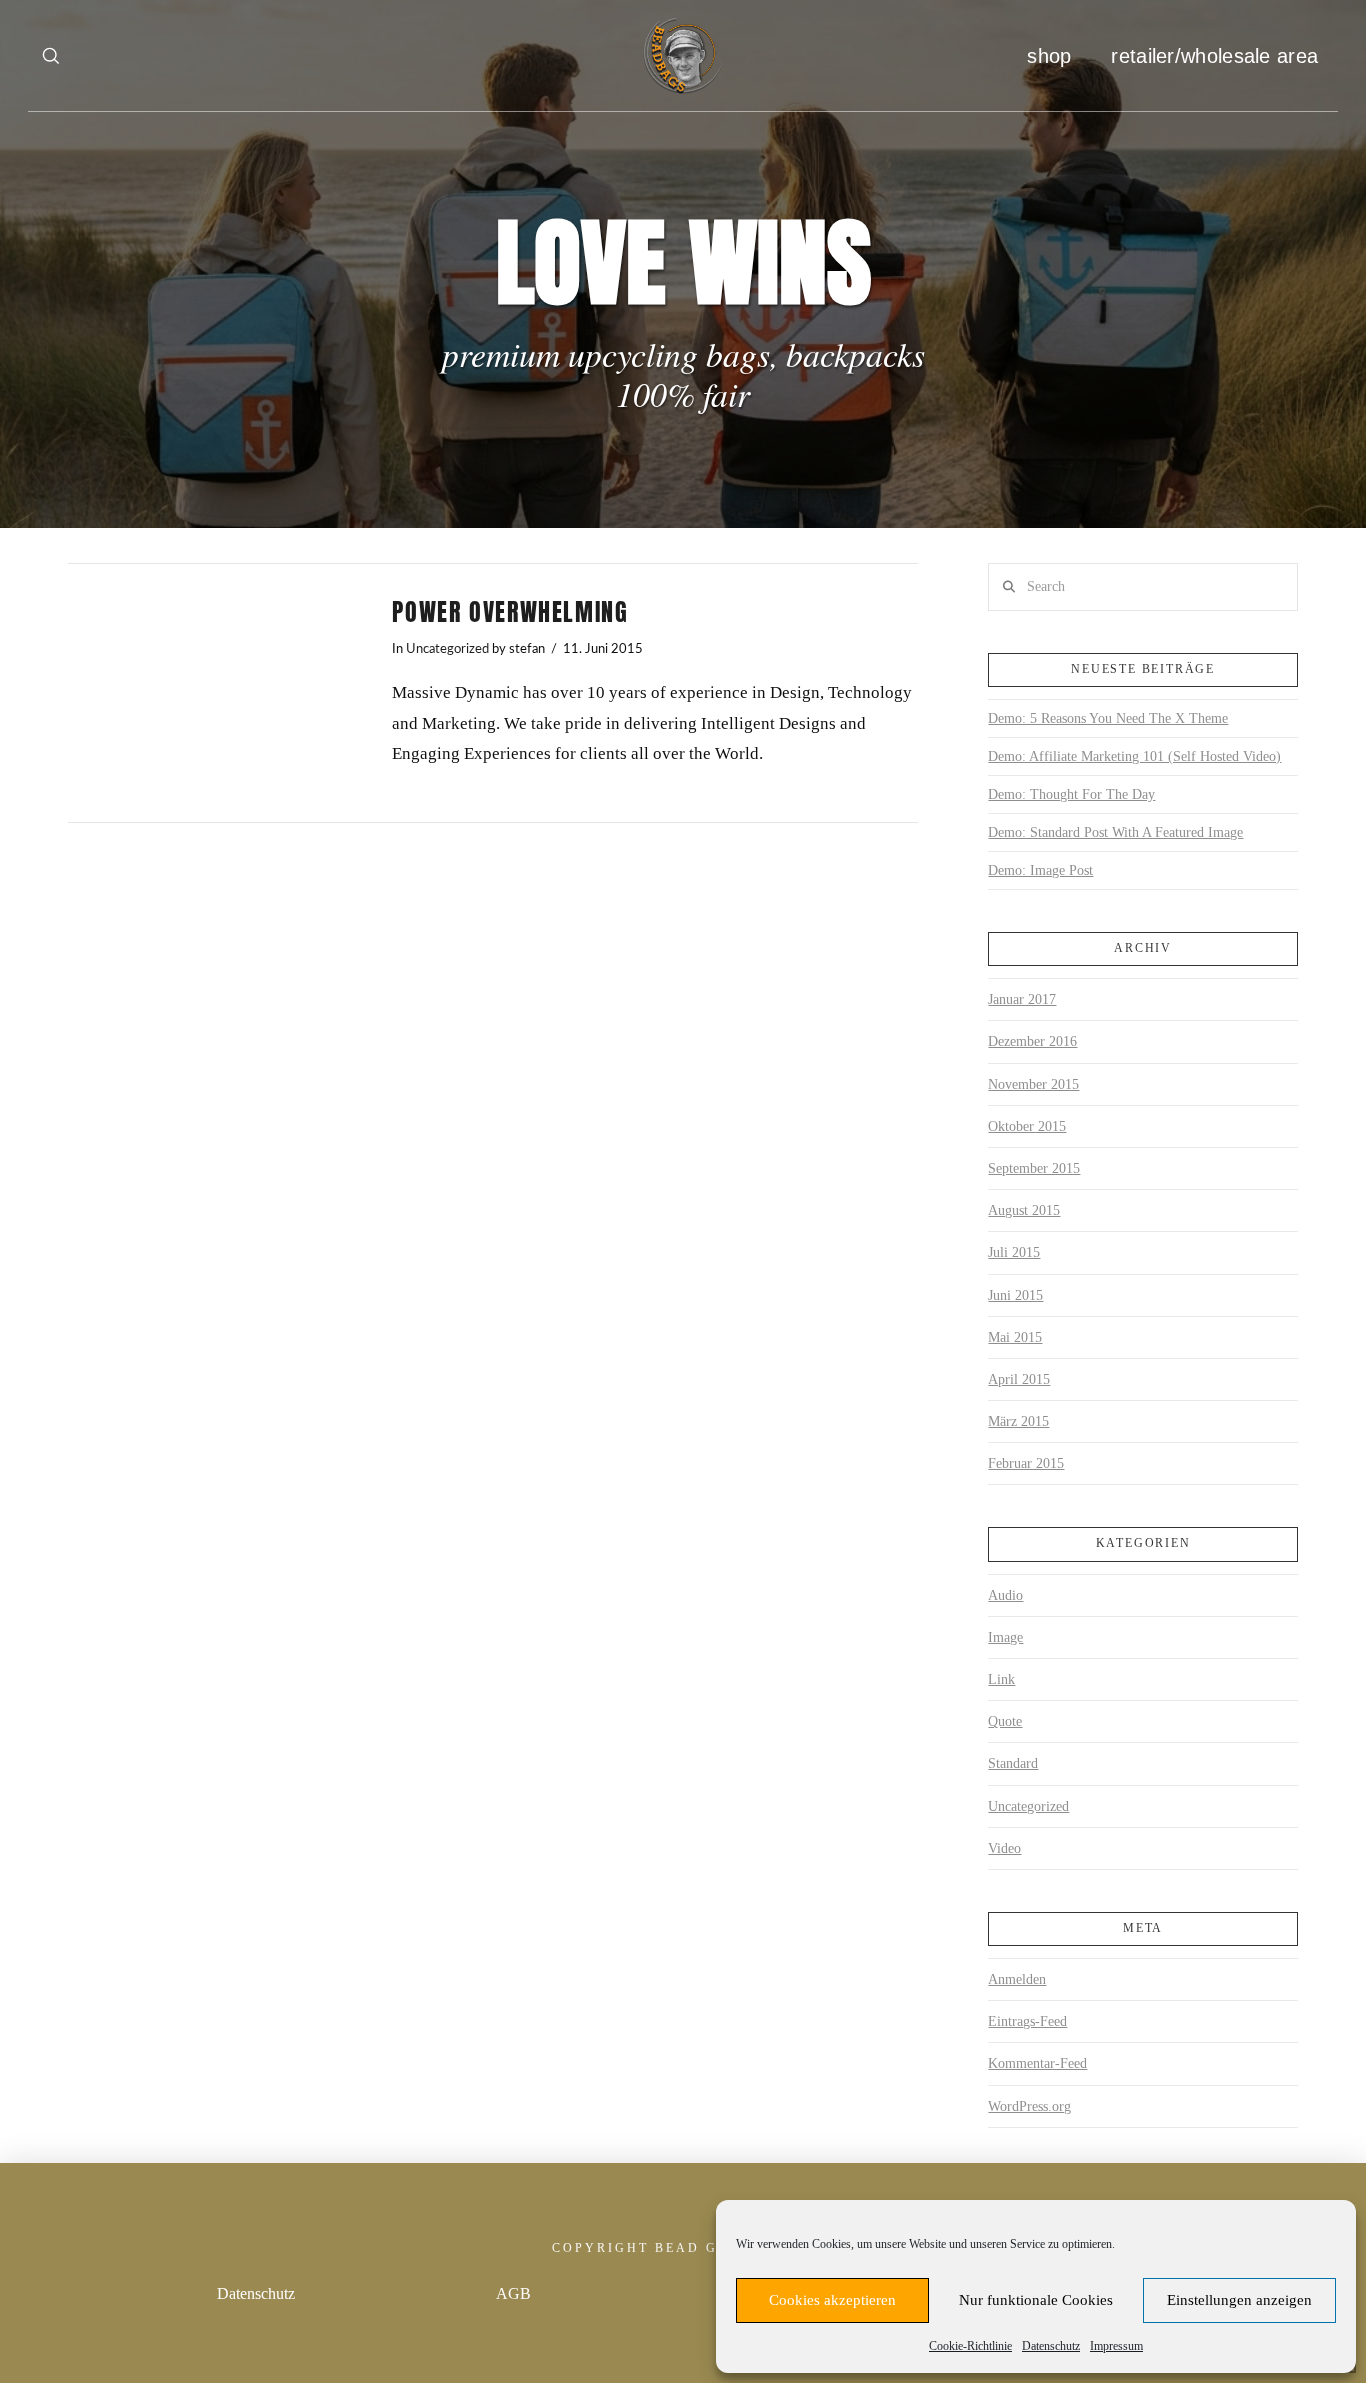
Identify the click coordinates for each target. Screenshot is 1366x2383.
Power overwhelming (510, 612)
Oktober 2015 (1027, 1126)
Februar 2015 (1026, 1463)
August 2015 (1024, 1210)
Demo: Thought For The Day (1071, 794)
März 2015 (1018, 1421)
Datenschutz (1051, 2346)
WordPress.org (1029, 2106)
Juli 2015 (1014, 1252)
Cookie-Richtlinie (970, 2346)
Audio (1005, 1595)
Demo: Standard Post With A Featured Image (1115, 832)
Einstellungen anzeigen (1239, 2300)
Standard (1013, 1763)
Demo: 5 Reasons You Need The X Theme (1108, 718)
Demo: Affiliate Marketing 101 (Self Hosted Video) (1134, 756)
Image (1005, 1637)
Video (1004, 1848)
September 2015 (1034, 1168)
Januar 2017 (1022, 999)
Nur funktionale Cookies (1036, 2300)
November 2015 (1033, 1084)
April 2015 (1019, 1379)
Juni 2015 (1015, 1295)
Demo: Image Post (1040, 870)
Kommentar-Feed (1037, 2063)
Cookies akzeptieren (832, 2300)
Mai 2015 (1015, 1337)
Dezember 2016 (1032, 1041)
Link (1001, 1679)
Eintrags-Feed (1027, 2021)
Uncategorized (447, 649)
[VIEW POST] (212, 693)
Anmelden (1017, 1979)
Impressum (1116, 2346)
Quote (1005, 1721)
